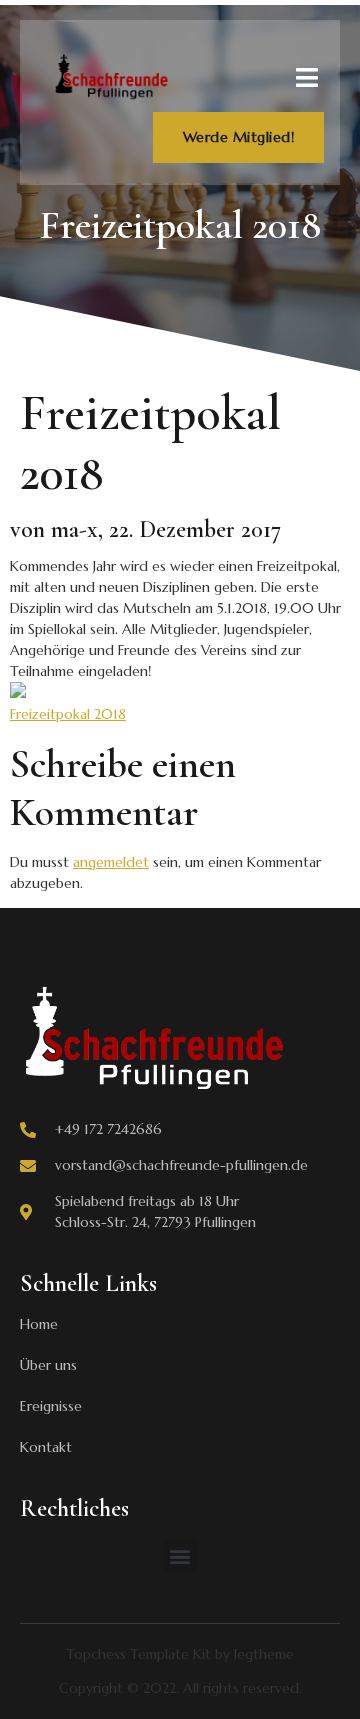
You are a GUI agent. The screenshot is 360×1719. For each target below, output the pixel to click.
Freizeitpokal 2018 (68, 714)
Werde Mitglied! (239, 137)
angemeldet (111, 862)
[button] (180, 1555)
